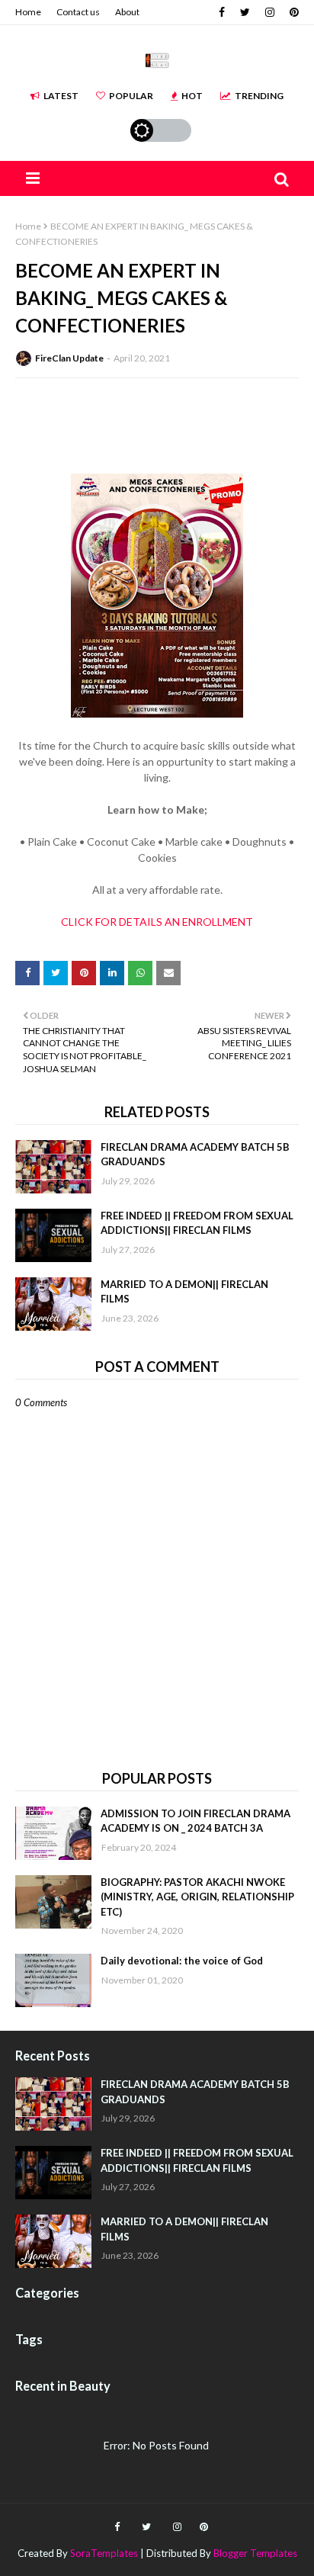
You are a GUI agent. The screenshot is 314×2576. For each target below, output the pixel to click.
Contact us (78, 12)
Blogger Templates (255, 2553)
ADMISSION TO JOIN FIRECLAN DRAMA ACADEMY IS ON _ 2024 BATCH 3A (195, 1821)
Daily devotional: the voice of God (182, 1961)
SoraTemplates (104, 2553)
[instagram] (270, 12)
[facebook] (222, 12)
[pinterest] (292, 12)
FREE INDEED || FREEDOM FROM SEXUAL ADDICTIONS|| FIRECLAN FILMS (197, 1223)
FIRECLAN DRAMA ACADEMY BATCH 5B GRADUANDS (195, 1155)
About (127, 12)
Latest (61, 96)
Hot (192, 96)
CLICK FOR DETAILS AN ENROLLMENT (157, 922)
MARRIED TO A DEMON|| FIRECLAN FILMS (184, 1292)
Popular (131, 96)
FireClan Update (69, 358)
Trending (259, 96)
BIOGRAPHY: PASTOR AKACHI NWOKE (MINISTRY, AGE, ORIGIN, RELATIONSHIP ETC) (197, 1897)
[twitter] (245, 12)
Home (28, 12)
